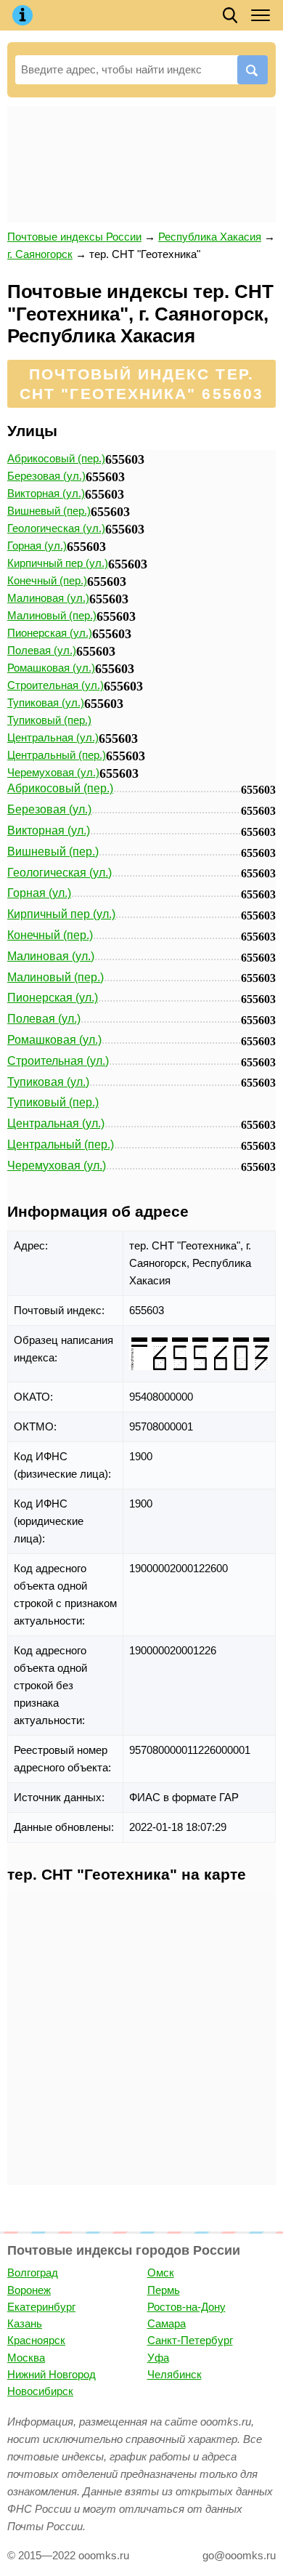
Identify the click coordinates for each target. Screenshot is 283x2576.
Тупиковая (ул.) (46, 703)
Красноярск (36, 2340)
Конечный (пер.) (47, 580)
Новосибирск (40, 2391)
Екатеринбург (41, 2307)
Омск (161, 2273)
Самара (167, 2323)
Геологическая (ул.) (56, 528)
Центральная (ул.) (53, 737)
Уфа (158, 2358)
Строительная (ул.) (56, 685)
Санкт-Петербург (190, 2340)
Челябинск (175, 2374)
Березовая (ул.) (46, 476)
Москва (26, 2358)
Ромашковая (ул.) (51, 668)
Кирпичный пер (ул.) (58, 563)
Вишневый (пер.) (49, 511)
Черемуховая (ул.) (53, 772)
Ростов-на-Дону (186, 2307)
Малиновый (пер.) (52, 615)
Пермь (164, 2290)
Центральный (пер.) (57, 755)
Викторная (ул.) (46, 493)
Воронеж (29, 2290)
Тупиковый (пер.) (49, 720)
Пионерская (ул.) (50, 633)
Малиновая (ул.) (48, 598)
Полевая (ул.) (42, 650)
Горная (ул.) (37, 546)
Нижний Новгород (52, 2374)
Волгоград (33, 2273)
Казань (25, 2323)
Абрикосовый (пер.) (56, 458)
